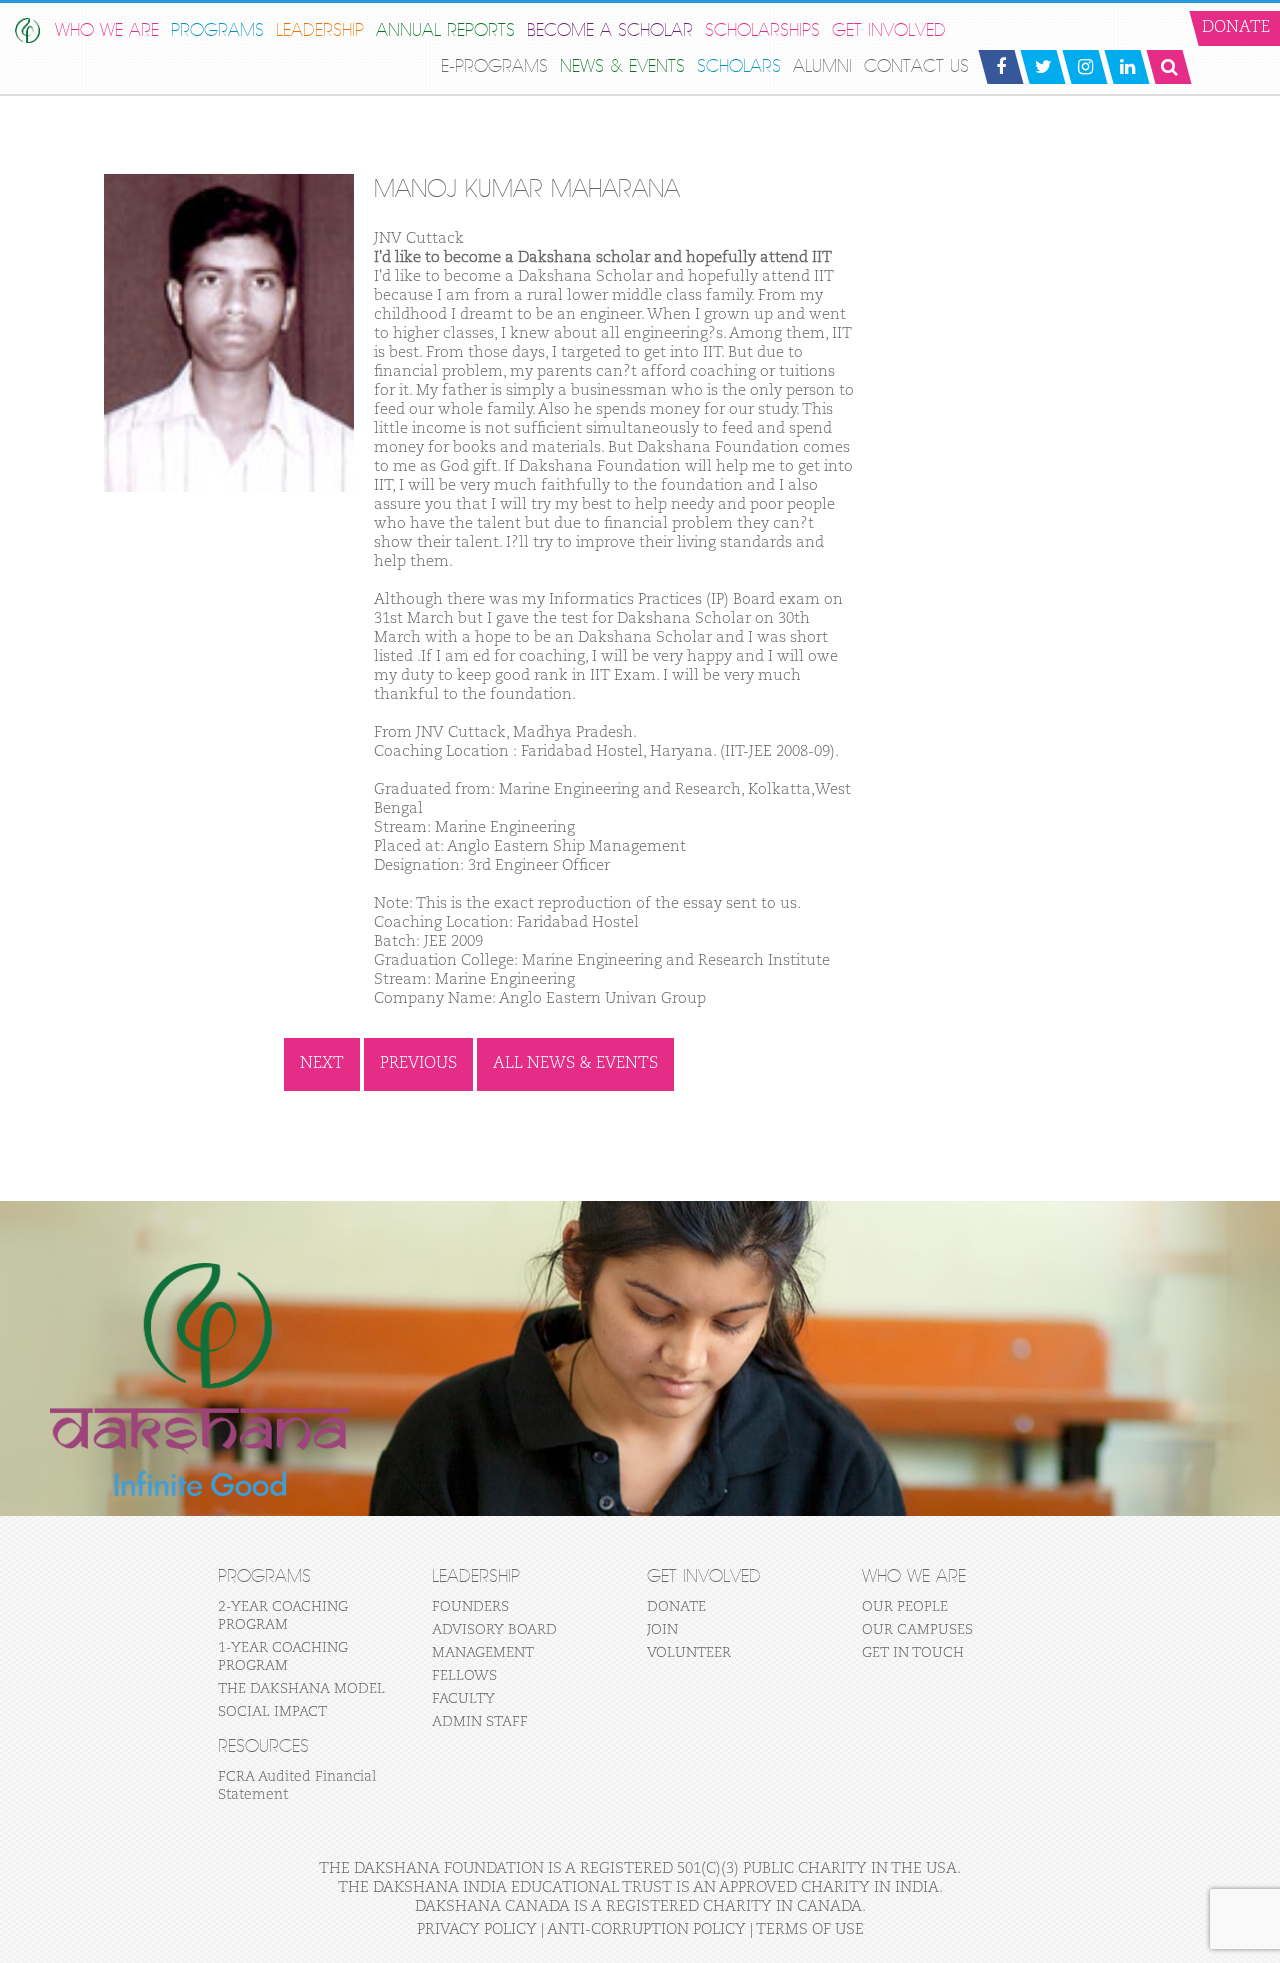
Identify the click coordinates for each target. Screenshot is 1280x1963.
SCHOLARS (739, 66)
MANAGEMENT (483, 1653)
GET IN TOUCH (913, 1653)
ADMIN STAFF (480, 1722)
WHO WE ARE (107, 30)
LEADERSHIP (320, 30)
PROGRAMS (217, 30)
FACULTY (463, 1699)
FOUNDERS (470, 1607)
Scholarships (762, 30)
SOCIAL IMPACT (272, 1712)
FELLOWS (464, 1676)
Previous (418, 1064)
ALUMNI (822, 66)
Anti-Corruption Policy (646, 1929)
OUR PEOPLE (905, 1607)
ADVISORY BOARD (494, 1630)
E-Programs (494, 66)
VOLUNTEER (689, 1653)
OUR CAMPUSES (917, 1630)
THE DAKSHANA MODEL (301, 1689)
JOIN (662, 1630)
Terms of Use (810, 1929)
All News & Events (575, 1064)
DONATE (676, 1607)
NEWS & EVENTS (622, 66)
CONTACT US (916, 66)
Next (322, 1064)
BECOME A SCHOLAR (610, 30)
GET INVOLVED (889, 30)
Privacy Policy (477, 1929)
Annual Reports (445, 30)
